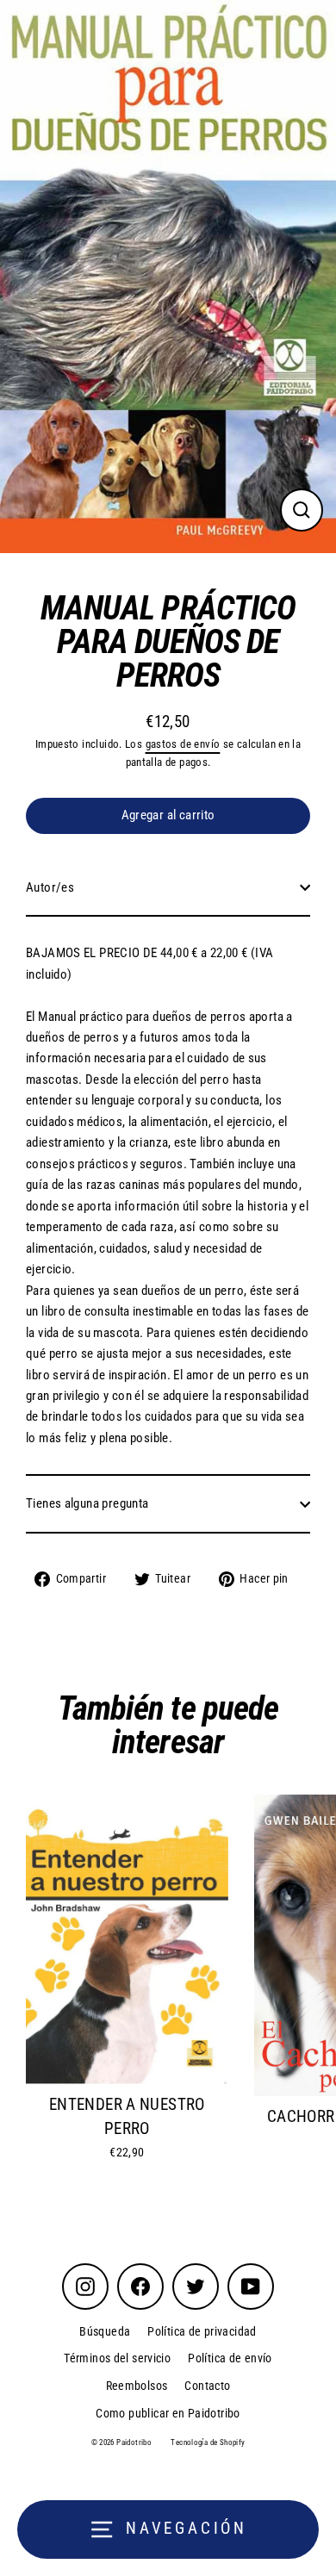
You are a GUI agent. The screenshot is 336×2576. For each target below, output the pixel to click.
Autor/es (50, 887)
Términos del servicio (117, 2358)
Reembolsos (137, 2386)
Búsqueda (105, 2331)
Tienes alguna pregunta (87, 1503)
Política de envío (230, 2358)
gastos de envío (183, 744)
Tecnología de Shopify (208, 2442)
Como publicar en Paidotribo (168, 2413)
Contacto (207, 2386)
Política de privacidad (202, 2331)
